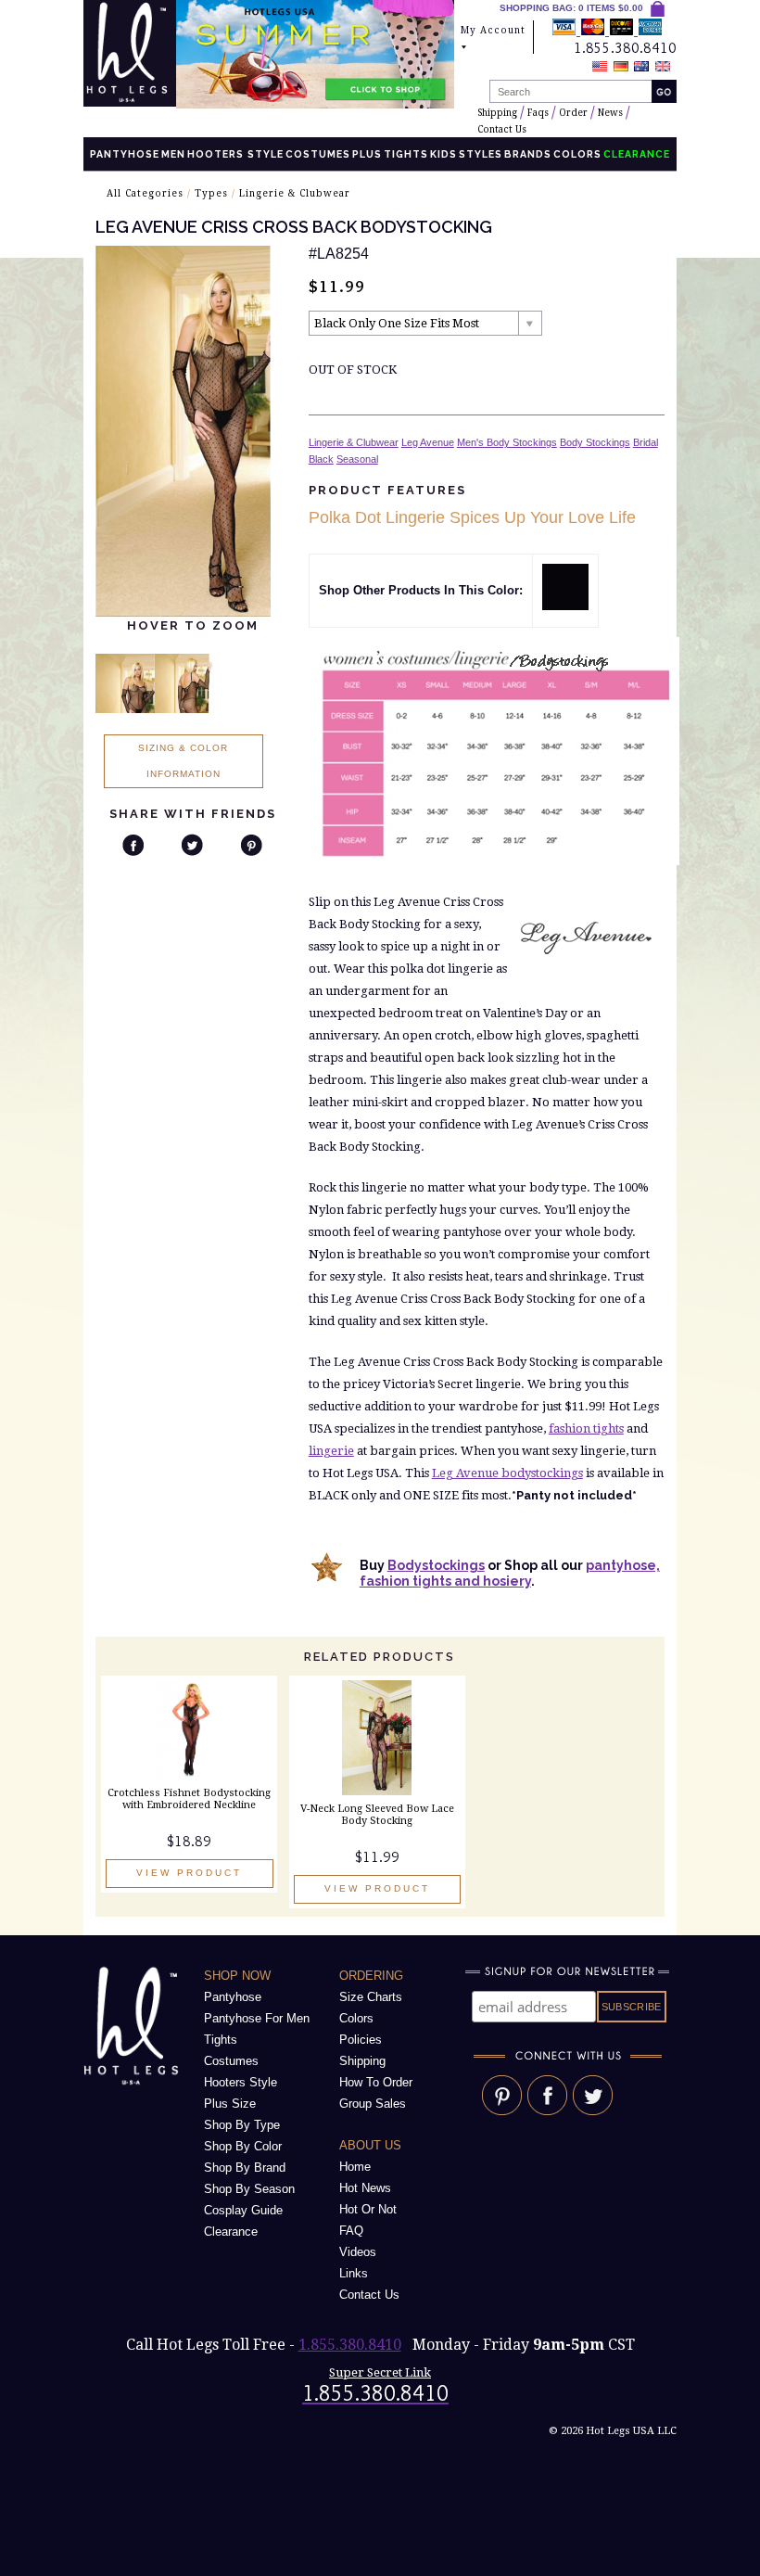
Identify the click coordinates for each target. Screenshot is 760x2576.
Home (355, 2167)
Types (211, 193)
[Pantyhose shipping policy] (607, 30)
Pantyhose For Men (257, 2018)
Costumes (318, 154)
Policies (361, 2040)
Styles (481, 154)
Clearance (231, 2232)
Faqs (538, 113)
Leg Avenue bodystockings (507, 1473)
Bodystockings (436, 1565)
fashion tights (586, 1428)
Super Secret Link (380, 2372)
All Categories (145, 193)
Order (573, 113)
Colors (577, 154)
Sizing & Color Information (183, 761)
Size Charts (371, 1997)
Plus (367, 154)
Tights (406, 154)
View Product (189, 1873)
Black (321, 459)
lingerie (331, 1451)
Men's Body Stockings (507, 442)
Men (173, 154)
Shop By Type (242, 2125)
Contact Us (502, 129)
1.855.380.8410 (350, 2345)
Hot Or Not (368, 2209)
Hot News (365, 2188)
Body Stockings (595, 442)
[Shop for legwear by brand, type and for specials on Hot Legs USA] (134, 2085)
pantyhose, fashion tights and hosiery (510, 1573)
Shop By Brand (245, 2168)
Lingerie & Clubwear (295, 193)
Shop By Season (249, 2189)
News (610, 113)
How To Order (376, 2082)
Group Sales (373, 2104)
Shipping (497, 113)
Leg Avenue (428, 442)
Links (354, 2273)
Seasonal (357, 459)
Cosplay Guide (243, 2210)
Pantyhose (125, 154)
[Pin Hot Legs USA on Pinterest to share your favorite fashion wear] (502, 2111)
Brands (528, 154)
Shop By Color (243, 2146)
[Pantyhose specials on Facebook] (547, 2111)
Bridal (646, 442)
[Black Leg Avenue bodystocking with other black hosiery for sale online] (565, 606)
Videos (358, 2252)
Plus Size (230, 2104)
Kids (443, 154)
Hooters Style (235, 154)
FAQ (351, 2231)
